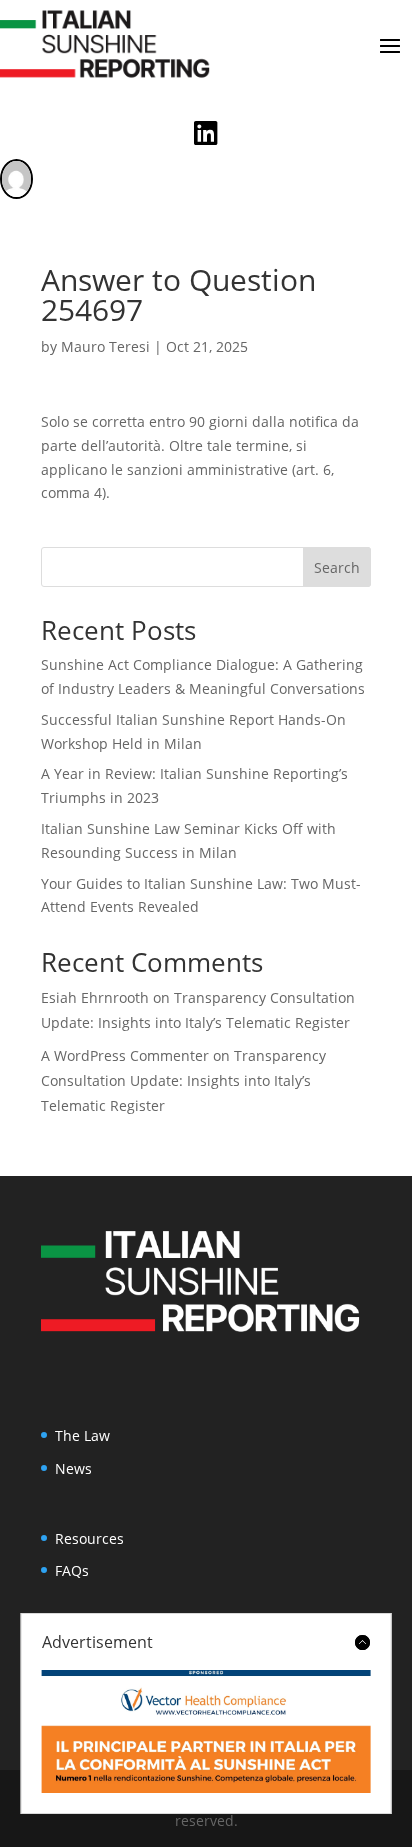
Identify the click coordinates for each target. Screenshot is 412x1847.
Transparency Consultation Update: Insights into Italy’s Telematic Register (183, 1080)
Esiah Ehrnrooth (95, 997)
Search (337, 567)
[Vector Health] (206, 1731)
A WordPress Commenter (125, 1055)
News (73, 1468)
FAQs (72, 1570)
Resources (89, 1538)
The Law (82, 1435)
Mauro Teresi (105, 346)
